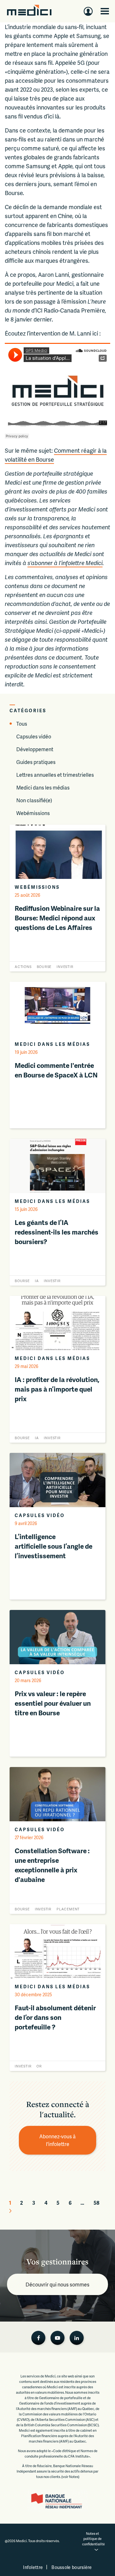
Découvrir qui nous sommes (57, 2284)
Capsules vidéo (34, 736)
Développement (35, 749)
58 (96, 2203)
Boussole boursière (72, 2567)
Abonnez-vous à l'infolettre (58, 2140)
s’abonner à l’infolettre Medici (65, 563)
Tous (22, 724)
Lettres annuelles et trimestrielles (55, 775)
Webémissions (33, 813)
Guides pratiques (36, 762)
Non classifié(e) (34, 800)
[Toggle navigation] (105, 11)
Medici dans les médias (43, 787)
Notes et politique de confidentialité (93, 2539)
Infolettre (33, 2567)
